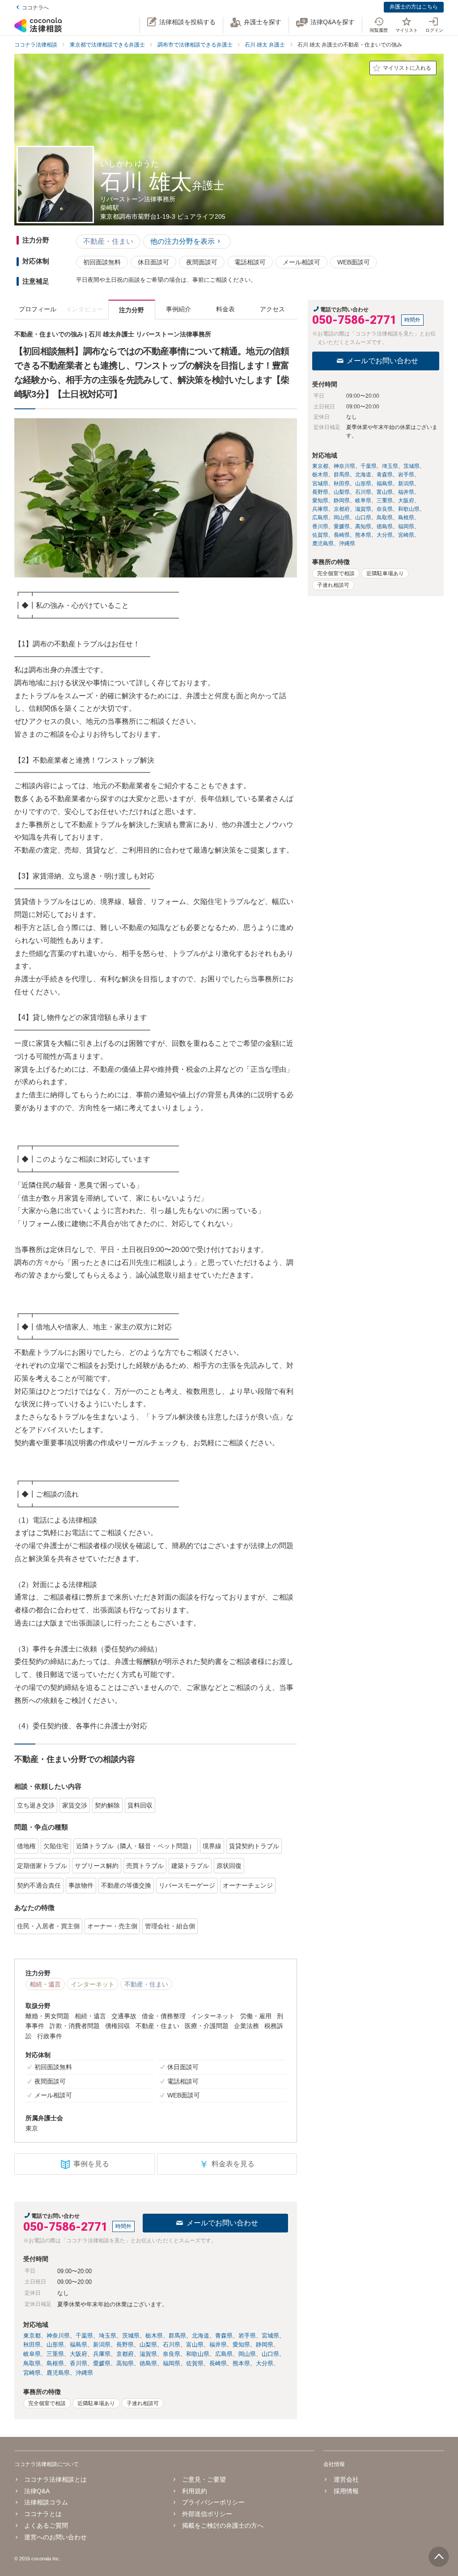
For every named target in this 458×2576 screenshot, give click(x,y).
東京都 (32, 2336)
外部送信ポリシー (207, 2514)
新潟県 (102, 2345)
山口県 (270, 2354)
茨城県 (131, 2336)
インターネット (93, 1984)
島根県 (55, 2363)
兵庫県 (102, 2354)
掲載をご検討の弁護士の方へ (223, 2525)
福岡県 (172, 2363)
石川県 (172, 2345)
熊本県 (241, 2363)
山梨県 (148, 2345)
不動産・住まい (108, 241)
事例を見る (91, 2164)
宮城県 (270, 2336)
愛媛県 (102, 2363)
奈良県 (172, 2354)
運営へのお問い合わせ (55, 2537)
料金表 (225, 309)
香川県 (78, 2363)
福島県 (78, 2345)
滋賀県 (148, 2354)
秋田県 (32, 2345)
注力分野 (131, 310)
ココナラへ (35, 8)
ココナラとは (43, 2514)
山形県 (55, 2345)
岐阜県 (32, 2354)
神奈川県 (58, 2336)
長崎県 (218, 2363)
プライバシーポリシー (213, 2502)
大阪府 (78, 2354)
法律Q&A (37, 2491)
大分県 (265, 2363)
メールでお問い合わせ (222, 2223)
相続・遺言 (45, 1984)
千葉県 (84, 2336)
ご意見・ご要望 (204, 2479)
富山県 (195, 2345)
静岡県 (265, 2345)
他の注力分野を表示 (182, 241)
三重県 (55, 2354)
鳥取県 (32, 2363)
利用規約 (195, 2491)
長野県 (125, 2345)
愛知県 (241, 2345)
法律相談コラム (46, 2502)
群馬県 (177, 2336)
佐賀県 (195, 2363)
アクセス (272, 309)
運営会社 (346, 2479)
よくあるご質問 (46, 2525)
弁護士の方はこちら (414, 7)
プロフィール (38, 309)
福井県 (218, 2345)
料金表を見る (227, 2164)
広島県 (224, 2354)
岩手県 (247, 2336)
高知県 (125, 2363)
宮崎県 (32, 2373)
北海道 (201, 2336)
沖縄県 (84, 2373)
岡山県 (247, 2354)
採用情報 (346, 2491)
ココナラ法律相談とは (55, 2479)
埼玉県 (108, 2336)
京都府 (125, 2354)
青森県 (224, 2336)
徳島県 (148, 2363)
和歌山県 (198, 2354)
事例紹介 (178, 309)
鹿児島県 (58, 2373)
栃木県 (154, 2336)
